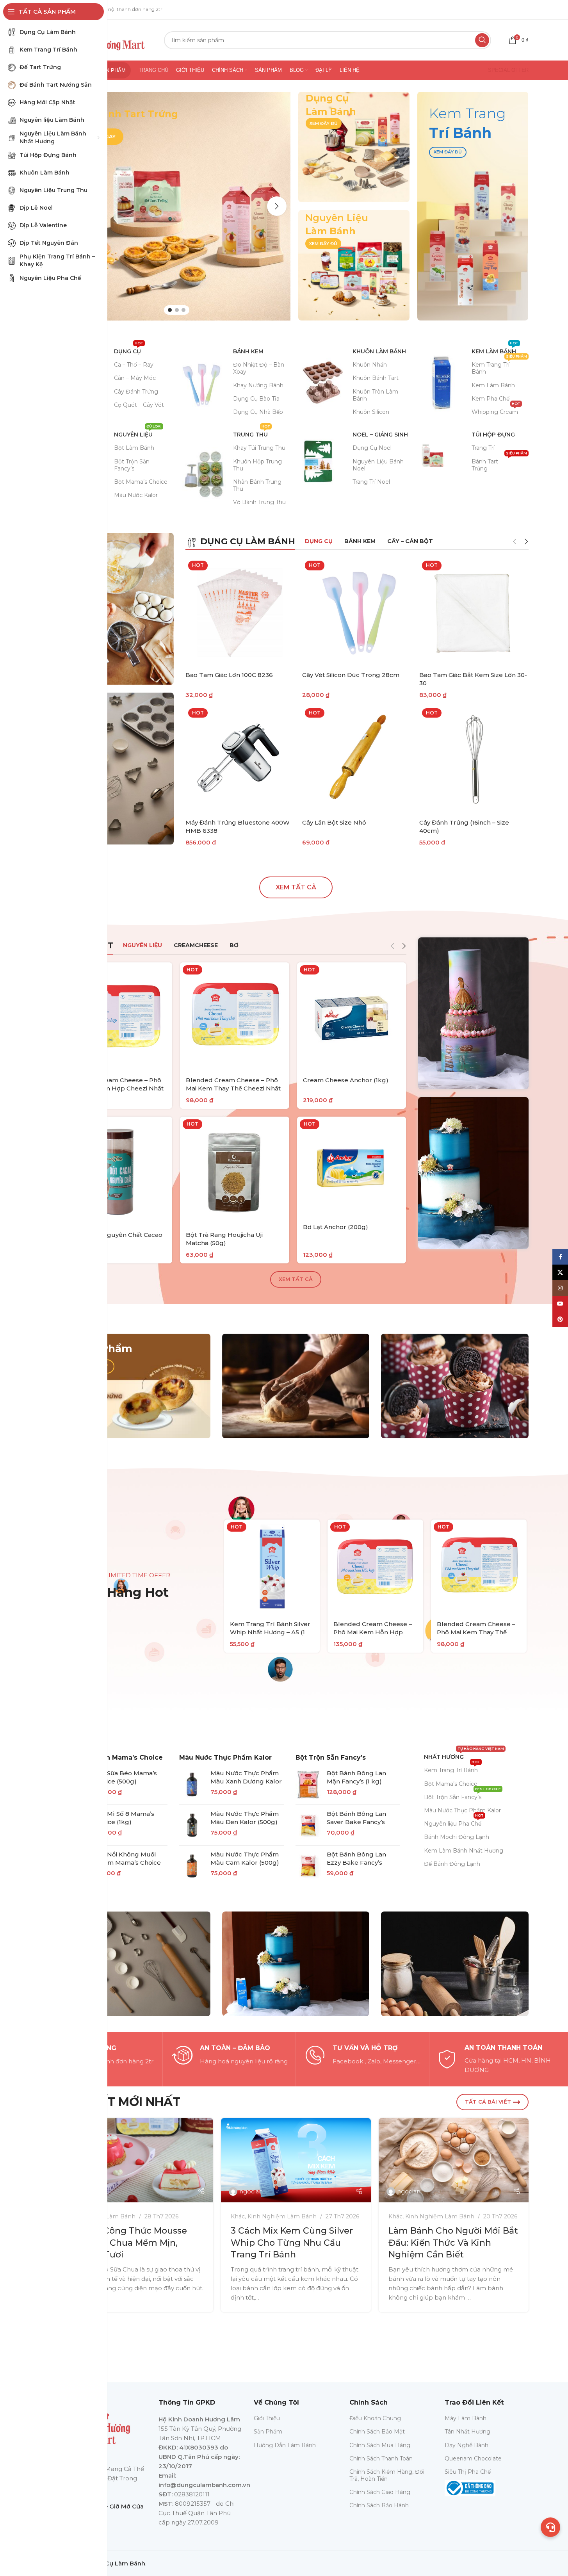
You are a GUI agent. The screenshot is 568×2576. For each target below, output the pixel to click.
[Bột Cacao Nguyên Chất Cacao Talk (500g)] (118, 1171)
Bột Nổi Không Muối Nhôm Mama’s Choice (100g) (128, 1863)
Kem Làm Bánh (495, 350)
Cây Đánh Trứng (136, 392)
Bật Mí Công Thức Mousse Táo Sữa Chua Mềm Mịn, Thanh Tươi (130, 2243)
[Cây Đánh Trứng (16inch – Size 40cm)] (474, 760)
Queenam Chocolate (473, 2458)
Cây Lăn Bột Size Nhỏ (334, 822)
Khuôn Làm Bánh (379, 351)
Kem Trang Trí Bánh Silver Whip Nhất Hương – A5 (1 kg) (270, 1632)
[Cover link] (354, 147)
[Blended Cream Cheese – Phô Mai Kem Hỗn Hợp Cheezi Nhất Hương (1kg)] (118, 1017)
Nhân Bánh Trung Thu (257, 485)
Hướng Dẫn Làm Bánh (285, 2445)
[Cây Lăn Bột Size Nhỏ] (357, 760)
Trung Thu (252, 433)
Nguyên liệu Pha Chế (454, 1822)
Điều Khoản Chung (375, 2418)
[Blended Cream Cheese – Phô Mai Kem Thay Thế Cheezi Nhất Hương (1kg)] (235, 1017)
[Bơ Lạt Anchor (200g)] (352, 1167)
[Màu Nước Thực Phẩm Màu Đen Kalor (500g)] (192, 1825)
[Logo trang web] (108, 39)
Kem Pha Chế (491, 399)
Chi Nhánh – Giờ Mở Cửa (108, 2506)
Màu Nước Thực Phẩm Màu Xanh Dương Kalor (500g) (246, 1781)
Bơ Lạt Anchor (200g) (336, 1227)
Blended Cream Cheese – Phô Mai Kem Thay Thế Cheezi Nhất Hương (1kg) (233, 1088)
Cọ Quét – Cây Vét (139, 405)
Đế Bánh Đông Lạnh (452, 1864)
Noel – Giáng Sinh (380, 435)
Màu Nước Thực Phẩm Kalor (225, 1757)
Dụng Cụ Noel (372, 448)
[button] (277, 206)
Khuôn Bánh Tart (376, 378)
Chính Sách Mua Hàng (380, 2445)
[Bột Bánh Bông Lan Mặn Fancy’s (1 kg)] (308, 1785)
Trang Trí (483, 448)
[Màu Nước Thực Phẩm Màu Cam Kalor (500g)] (192, 1866)
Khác (238, 2216)
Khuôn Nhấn (370, 365)
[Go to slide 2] (177, 310)
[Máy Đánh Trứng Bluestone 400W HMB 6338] (240, 760)
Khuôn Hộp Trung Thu (257, 465)
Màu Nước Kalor (136, 495)
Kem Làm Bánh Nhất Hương (464, 1851)
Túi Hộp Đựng (493, 435)
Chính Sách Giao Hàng (380, 2492)
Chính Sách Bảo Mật (377, 2432)
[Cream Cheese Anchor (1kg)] (352, 1017)
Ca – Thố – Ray (134, 365)
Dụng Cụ (129, 350)
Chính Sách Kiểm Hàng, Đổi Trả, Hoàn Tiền (387, 2475)
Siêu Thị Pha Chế (468, 2472)
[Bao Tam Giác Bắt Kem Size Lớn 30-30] (474, 613)
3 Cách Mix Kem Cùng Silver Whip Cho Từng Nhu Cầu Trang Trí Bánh (292, 2243)
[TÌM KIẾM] (482, 40)
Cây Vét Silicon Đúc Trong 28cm (351, 675)
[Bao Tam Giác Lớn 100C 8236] (240, 613)
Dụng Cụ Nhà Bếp (258, 412)
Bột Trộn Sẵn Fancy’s (132, 465)
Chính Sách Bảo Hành (379, 2505)
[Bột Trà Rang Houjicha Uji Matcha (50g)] (235, 1171)
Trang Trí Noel (371, 482)
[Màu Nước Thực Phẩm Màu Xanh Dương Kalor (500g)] (192, 1785)
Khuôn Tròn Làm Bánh (375, 395)
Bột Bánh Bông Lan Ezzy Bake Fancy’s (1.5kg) (356, 1863)
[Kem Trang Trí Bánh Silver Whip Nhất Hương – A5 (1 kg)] (272, 1567)
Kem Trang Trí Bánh (499, 367)
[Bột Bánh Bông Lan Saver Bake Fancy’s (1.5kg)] (308, 1825)
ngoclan (251, 2191)
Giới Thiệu (267, 2418)
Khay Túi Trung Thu (259, 448)
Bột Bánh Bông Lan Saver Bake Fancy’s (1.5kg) (356, 1822)
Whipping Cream (496, 410)
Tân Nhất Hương (467, 2432)
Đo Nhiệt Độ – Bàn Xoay (259, 368)
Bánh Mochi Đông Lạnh (457, 1837)
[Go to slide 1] (170, 310)
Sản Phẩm (268, 2432)
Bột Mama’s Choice (141, 482)
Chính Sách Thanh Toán (381, 2458)
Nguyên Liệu (138, 433)
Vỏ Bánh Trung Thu (259, 502)
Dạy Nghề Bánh (467, 2445)
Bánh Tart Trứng (499, 463)
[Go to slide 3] (183, 310)
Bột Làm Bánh (134, 448)
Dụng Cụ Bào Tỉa (256, 399)
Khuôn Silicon (371, 412)
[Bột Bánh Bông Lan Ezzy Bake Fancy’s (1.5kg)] (308, 1866)
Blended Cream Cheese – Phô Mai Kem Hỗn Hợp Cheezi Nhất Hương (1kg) (116, 1088)
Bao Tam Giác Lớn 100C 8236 (229, 675)
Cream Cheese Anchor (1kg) (346, 1080)
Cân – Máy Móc (135, 378)
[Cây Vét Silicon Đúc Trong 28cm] (357, 613)
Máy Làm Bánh (466, 2418)
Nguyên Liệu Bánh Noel (378, 465)
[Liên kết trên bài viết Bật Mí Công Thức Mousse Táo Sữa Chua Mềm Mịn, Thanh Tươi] (138, 2160)
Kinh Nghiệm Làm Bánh (282, 2216)
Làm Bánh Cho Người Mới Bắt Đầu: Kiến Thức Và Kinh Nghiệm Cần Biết (453, 2243)
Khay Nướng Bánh (258, 385)
